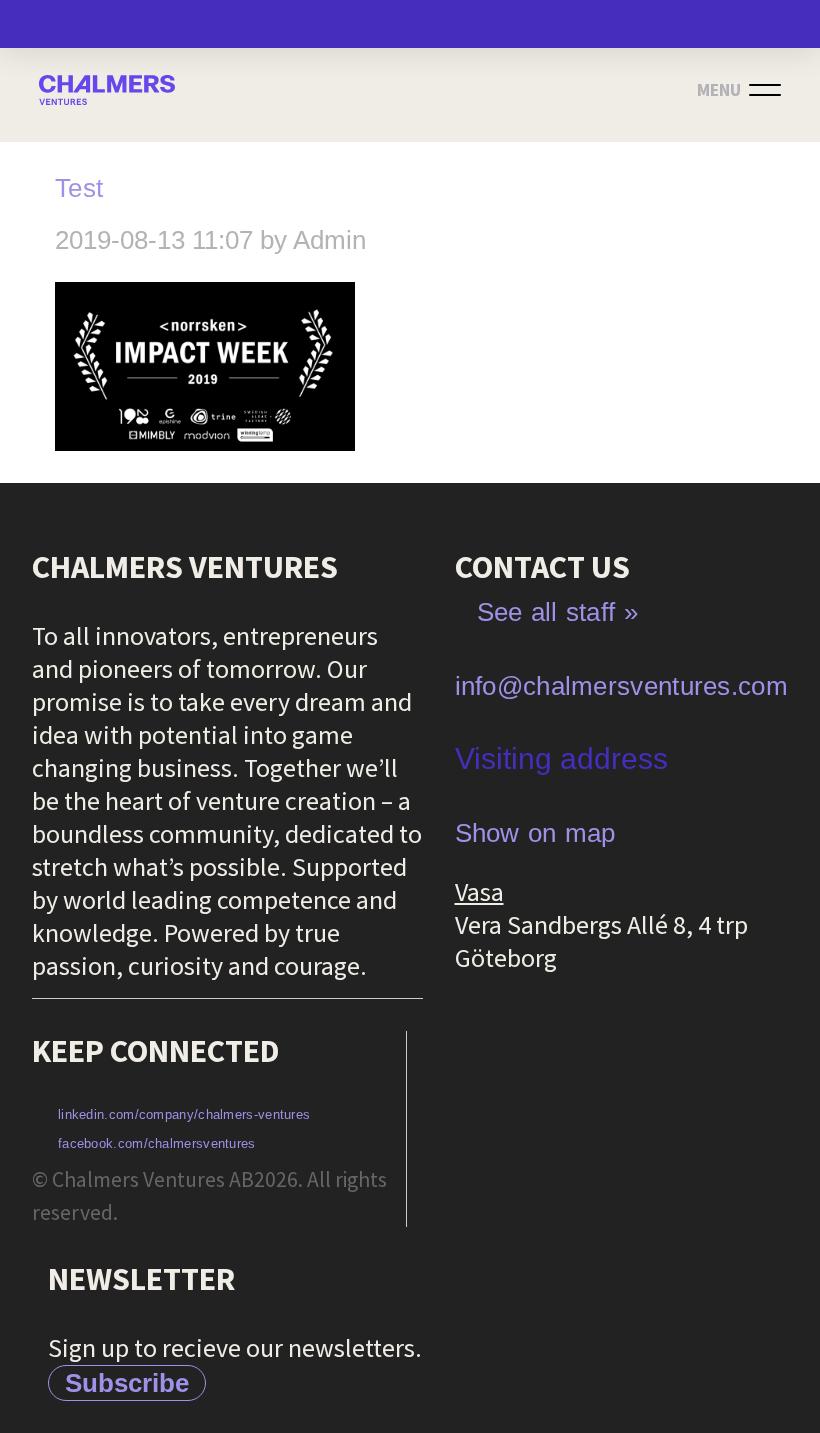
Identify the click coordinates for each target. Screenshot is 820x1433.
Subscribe (127, 1383)
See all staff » (558, 612)
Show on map (535, 833)
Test (79, 188)
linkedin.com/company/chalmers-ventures (184, 1114)
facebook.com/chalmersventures (157, 1143)
